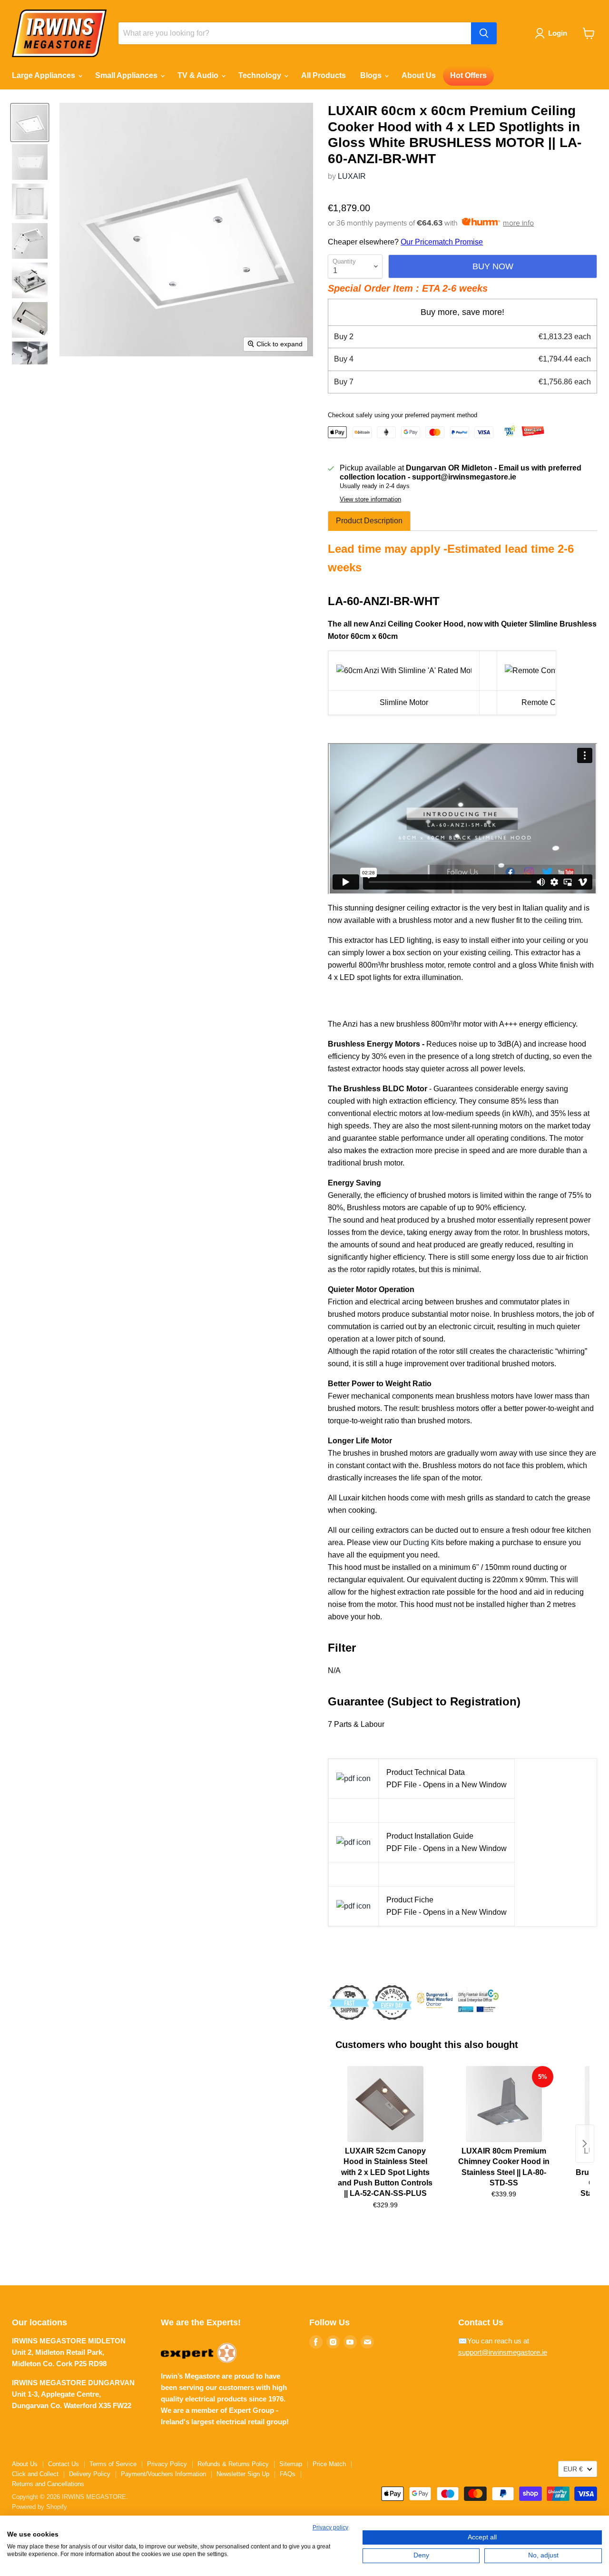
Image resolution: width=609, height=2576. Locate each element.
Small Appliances (127, 75)
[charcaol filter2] (354, 1778)
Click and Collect (35, 2474)
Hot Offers (468, 75)
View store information (370, 500)
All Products (324, 75)
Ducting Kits (423, 1543)
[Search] (484, 33)
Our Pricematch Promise (442, 242)
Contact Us (64, 2464)
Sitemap (291, 2464)
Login (558, 33)
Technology (261, 75)
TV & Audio (199, 75)
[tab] (369, 521)
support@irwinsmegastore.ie (503, 2352)
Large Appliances (44, 75)
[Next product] (585, 2144)
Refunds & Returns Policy (233, 2464)
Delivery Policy (90, 2474)
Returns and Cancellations (48, 2484)
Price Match (329, 2464)
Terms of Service (113, 2464)
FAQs (288, 2474)
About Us (419, 75)
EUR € (573, 2469)
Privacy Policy (167, 2464)
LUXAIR (352, 176)
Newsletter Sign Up (243, 2474)
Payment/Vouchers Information (163, 2474)
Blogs (372, 75)
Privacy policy (330, 2527)
